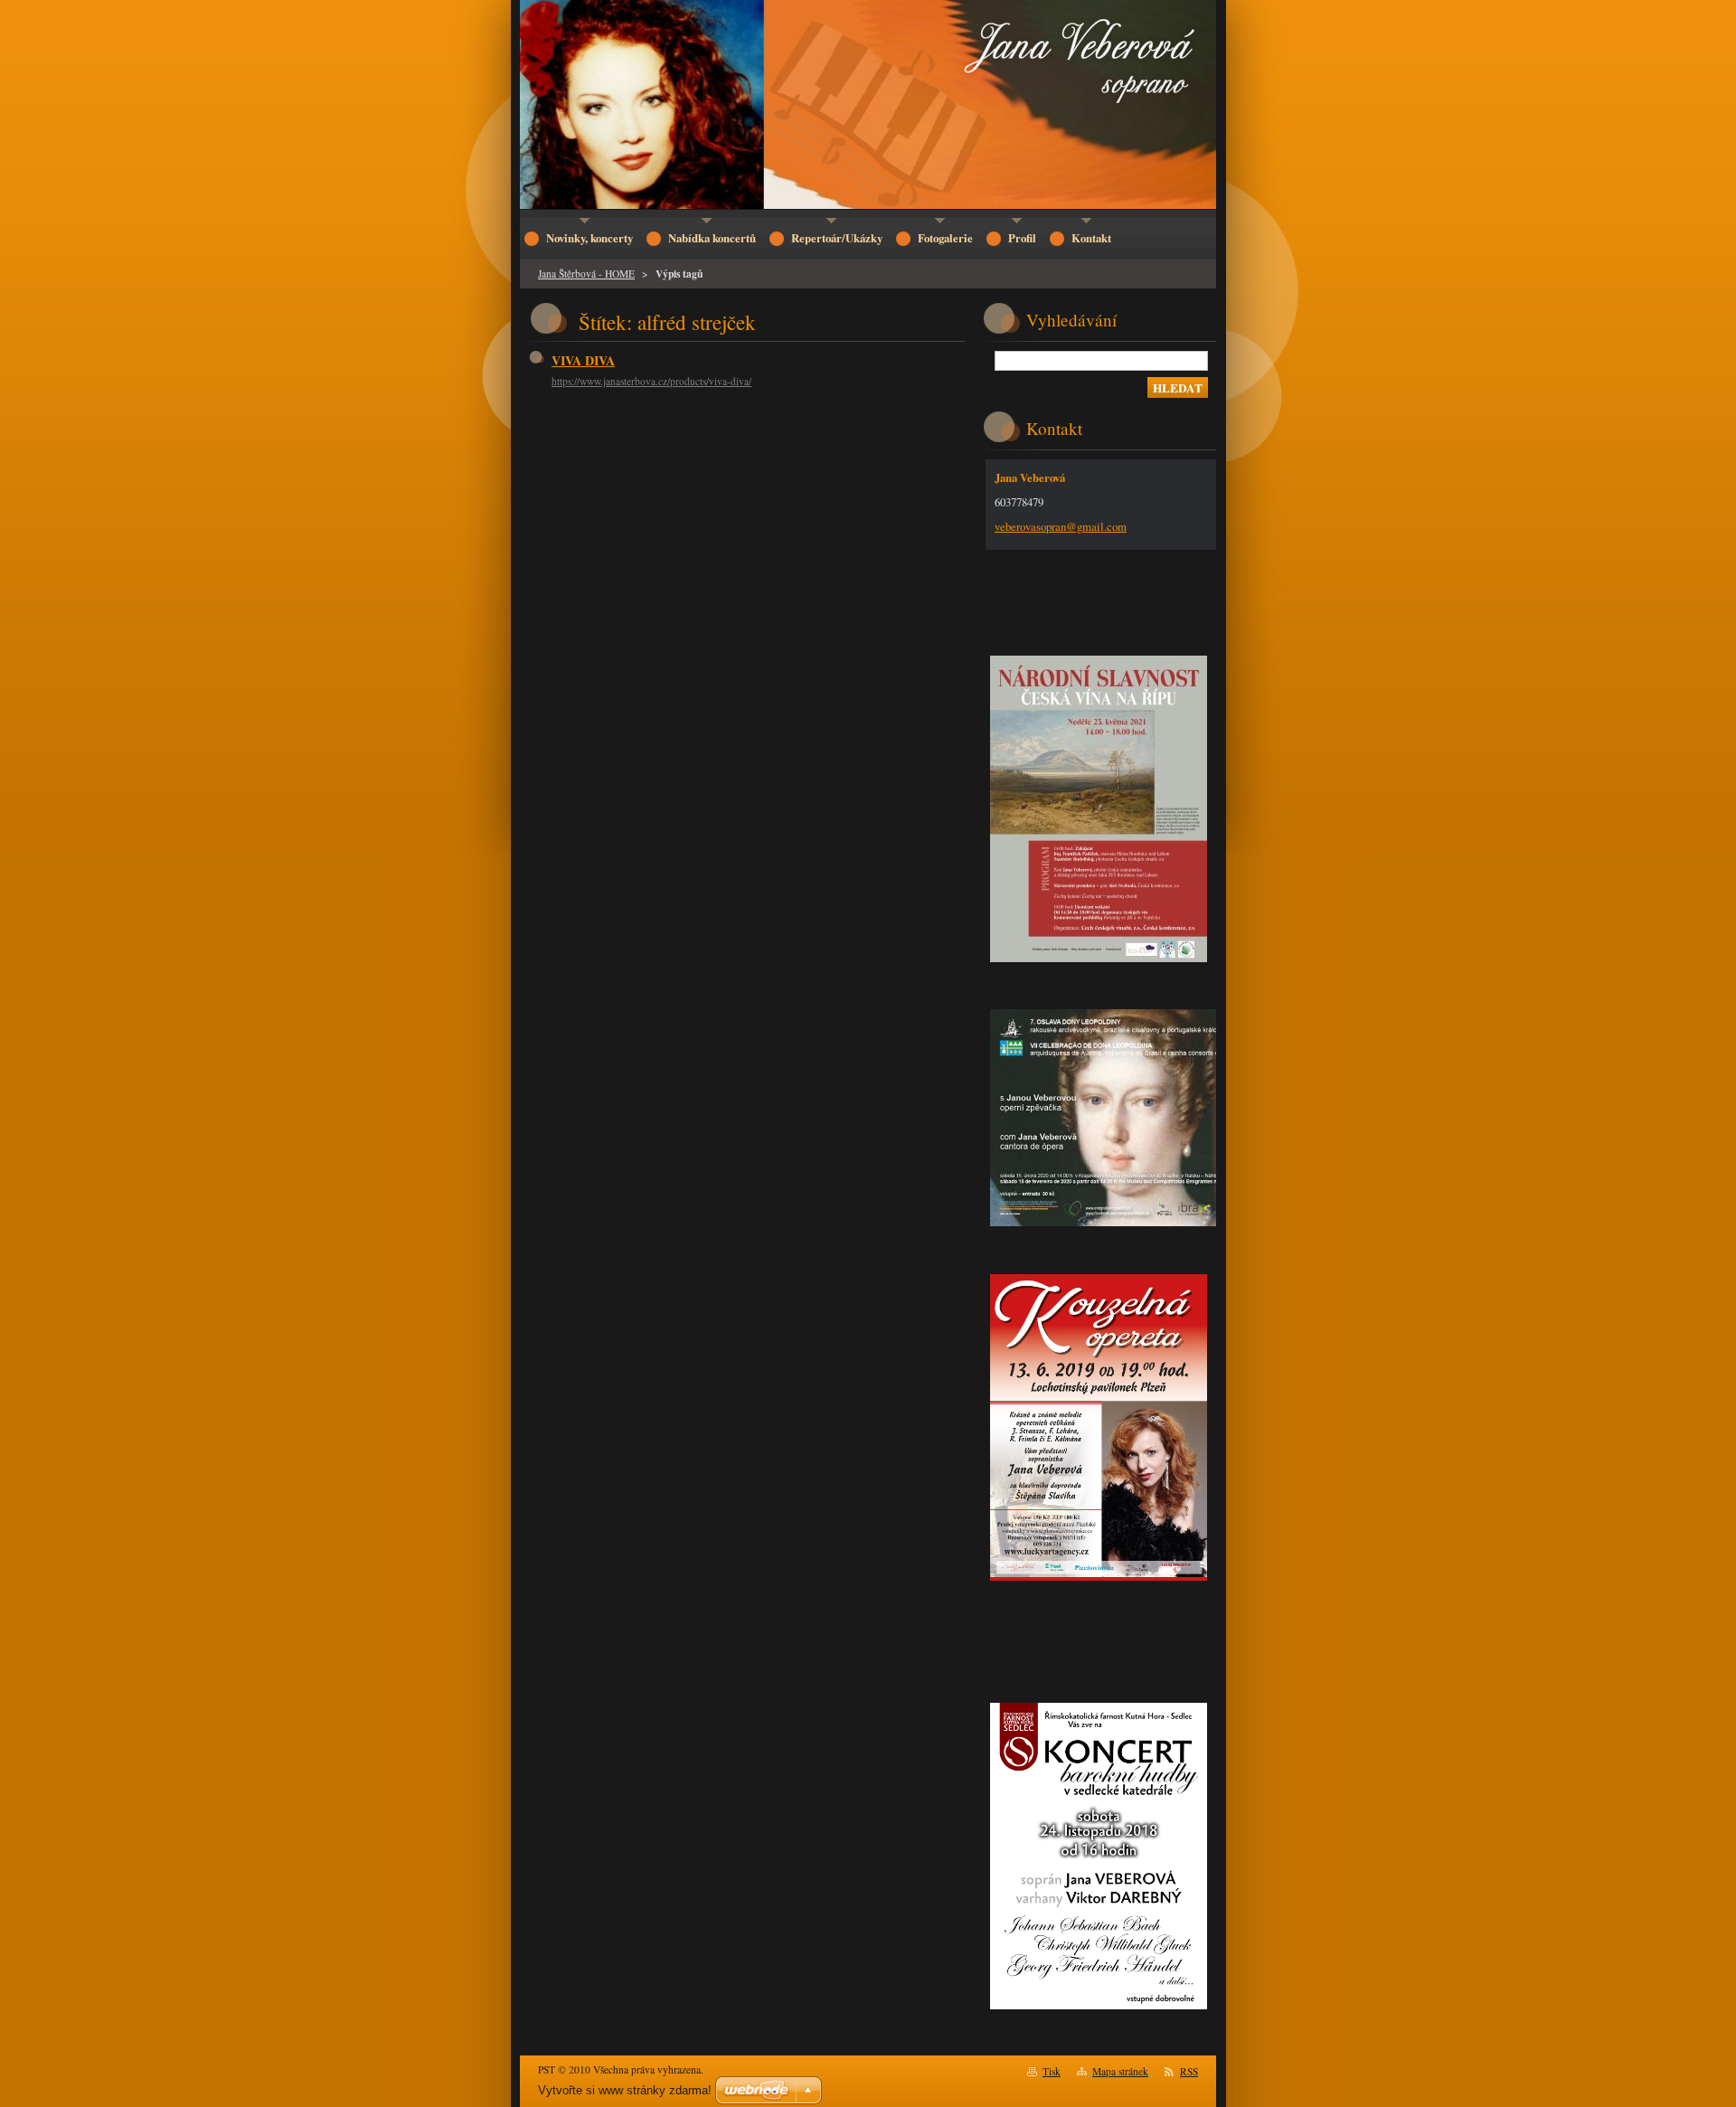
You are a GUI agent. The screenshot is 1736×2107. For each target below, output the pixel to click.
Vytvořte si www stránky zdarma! (625, 2090)
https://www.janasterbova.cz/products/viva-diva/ (651, 381)
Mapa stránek (1120, 2071)
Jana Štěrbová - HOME (586, 274)
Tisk (1052, 2071)
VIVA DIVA (583, 360)
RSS (1189, 2071)
